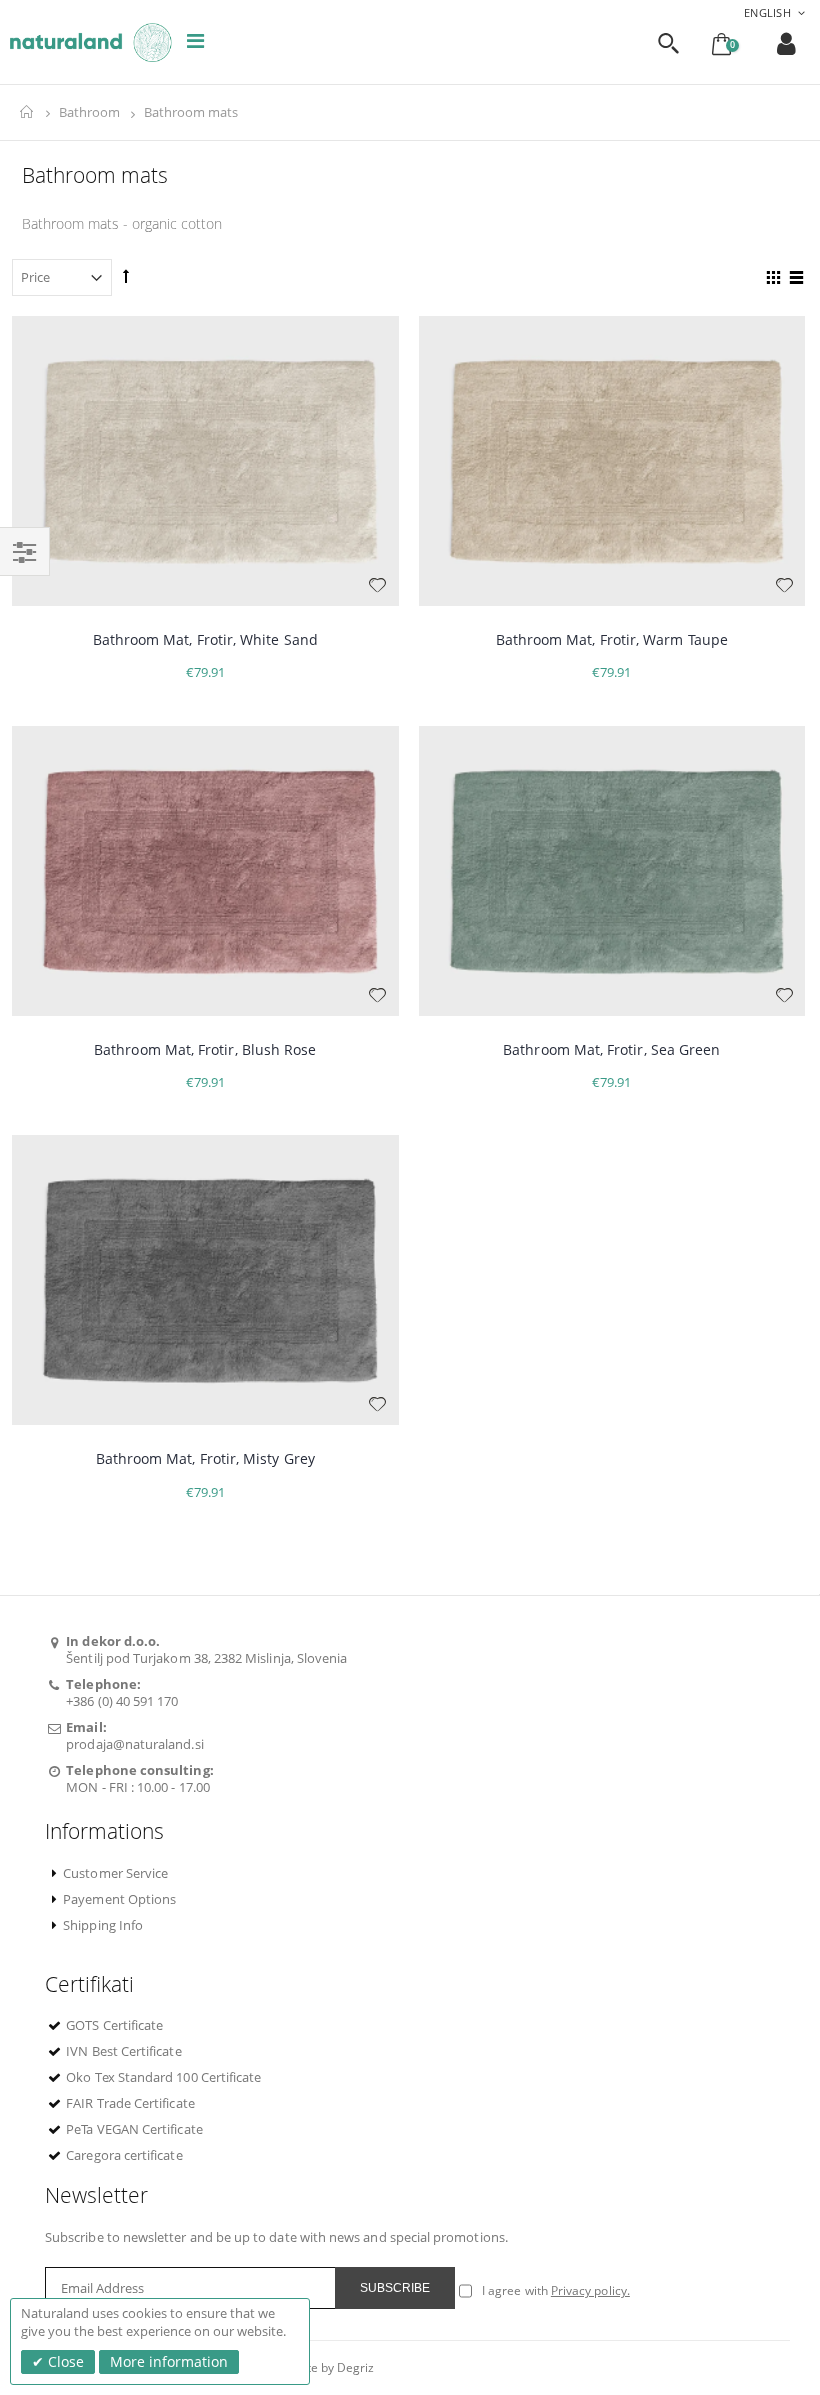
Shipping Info (103, 1925)
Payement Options (119, 1899)
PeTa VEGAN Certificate (134, 2129)
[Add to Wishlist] (378, 585)
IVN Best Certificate (123, 2051)
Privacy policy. (590, 2290)
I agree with (515, 2290)
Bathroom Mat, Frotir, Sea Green (611, 1049)
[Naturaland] (91, 42)
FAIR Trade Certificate (130, 2103)
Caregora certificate (124, 2155)
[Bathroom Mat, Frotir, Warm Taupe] (612, 461)
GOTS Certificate (114, 2025)
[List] (793, 279)
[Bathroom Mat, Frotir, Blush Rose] (205, 871)
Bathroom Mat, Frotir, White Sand (205, 639)
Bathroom (89, 113)
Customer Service (115, 1873)
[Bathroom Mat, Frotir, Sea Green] (612, 871)
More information (169, 2361)
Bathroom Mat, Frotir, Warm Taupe (612, 639)
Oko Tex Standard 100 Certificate (163, 2077)
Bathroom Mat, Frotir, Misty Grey (205, 1458)
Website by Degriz (323, 2367)
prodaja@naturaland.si (134, 1744)
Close (64, 2361)
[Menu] (195, 40)
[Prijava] (787, 43)
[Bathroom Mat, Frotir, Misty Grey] (205, 1280)
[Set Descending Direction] (126, 275)
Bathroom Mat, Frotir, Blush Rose (205, 1049)
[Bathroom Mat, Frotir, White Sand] (205, 461)
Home (27, 112)
